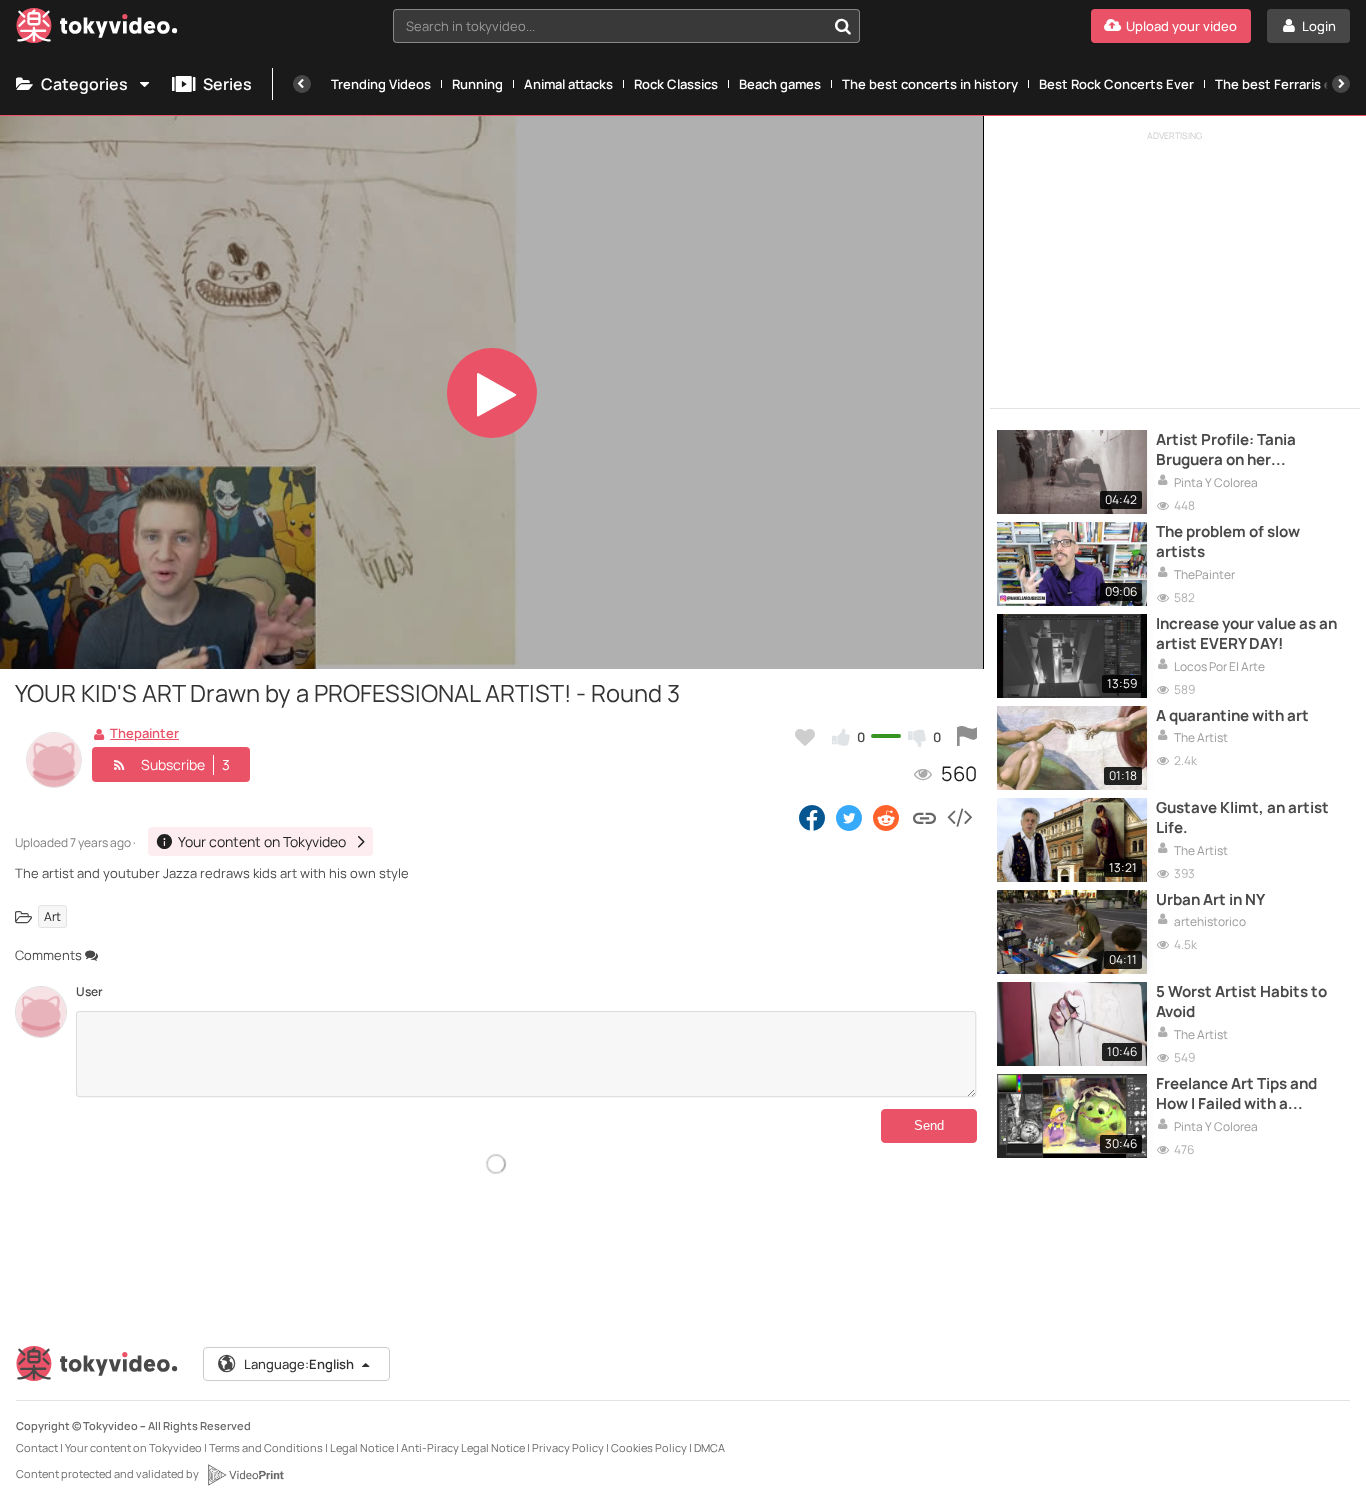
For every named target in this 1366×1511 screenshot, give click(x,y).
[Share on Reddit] (887, 817)
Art (52, 916)
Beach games (780, 84)
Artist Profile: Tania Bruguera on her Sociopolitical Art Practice (1252, 450)
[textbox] (609, 26)
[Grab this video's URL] (924, 817)
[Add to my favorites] (805, 737)
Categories (84, 84)
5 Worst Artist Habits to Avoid (1241, 1002)
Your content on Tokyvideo (133, 1447)
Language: (299, 1364)
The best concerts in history (930, 84)
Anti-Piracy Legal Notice (463, 1447)
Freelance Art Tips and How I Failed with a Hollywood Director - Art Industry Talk (1243, 1094)
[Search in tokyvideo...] (843, 26)
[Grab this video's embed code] (959, 817)
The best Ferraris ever (1283, 84)
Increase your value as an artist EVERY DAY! (1246, 634)
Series (227, 84)
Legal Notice (362, 1447)
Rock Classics (676, 84)
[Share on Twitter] (849, 817)
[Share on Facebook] (812, 817)
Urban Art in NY (1210, 900)
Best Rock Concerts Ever (1116, 84)
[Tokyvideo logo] (97, 29)
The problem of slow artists (1228, 542)
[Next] (1341, 84)
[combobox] (626, 26)
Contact (37, 1447)
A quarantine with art (1232, 716)
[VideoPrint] (245, 1475)
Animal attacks (568, 84)
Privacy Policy (568, 1447)
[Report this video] (967, 737)
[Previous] (302, 84)
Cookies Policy (649, 1447)
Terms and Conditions (266, 1447)
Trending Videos (381, 84)
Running (477, 84)
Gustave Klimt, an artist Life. (1242, 818)
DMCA (709, 1447)
